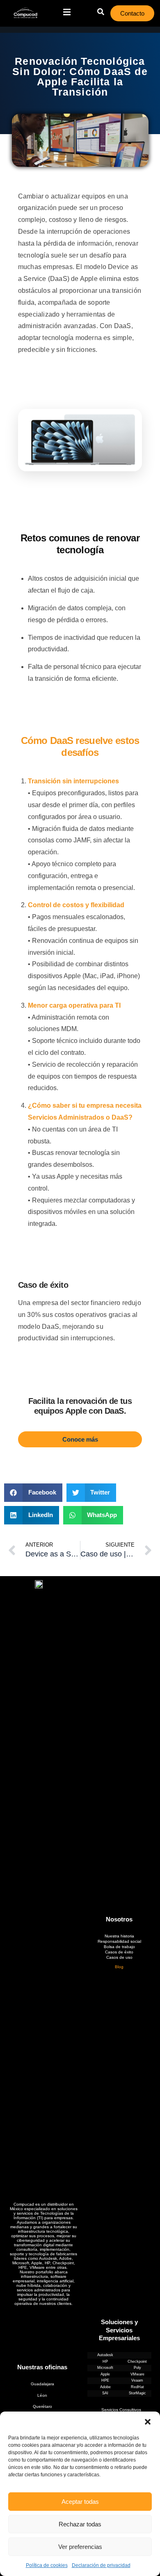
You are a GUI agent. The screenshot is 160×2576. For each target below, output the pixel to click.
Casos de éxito (119, 1952)
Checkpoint (137, 2362)
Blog (119, 1967)
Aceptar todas (80, 2502)
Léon (42, 2395)
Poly (137, 2368)
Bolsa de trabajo (119, 1947)
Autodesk (105, 2355)
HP (105, 2362)
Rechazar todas (80, 2524)
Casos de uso (119, 1957)
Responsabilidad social (119, 1941)
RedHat (137, 2387)
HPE (105, 2380)
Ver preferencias (80, 2547)
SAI (105, 2393)
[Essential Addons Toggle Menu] (67, 13)
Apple (105, 2374)
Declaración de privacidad (101, 2565)
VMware (137, 2374)
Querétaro (42, 2406)
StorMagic (137, 2393)
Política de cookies (47, 2565)
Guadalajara (42, 2384)
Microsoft (105, 2368)
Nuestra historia (119, 1936)
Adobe (105, 2387)
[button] (148, 2422)
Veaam (137, 2380)
